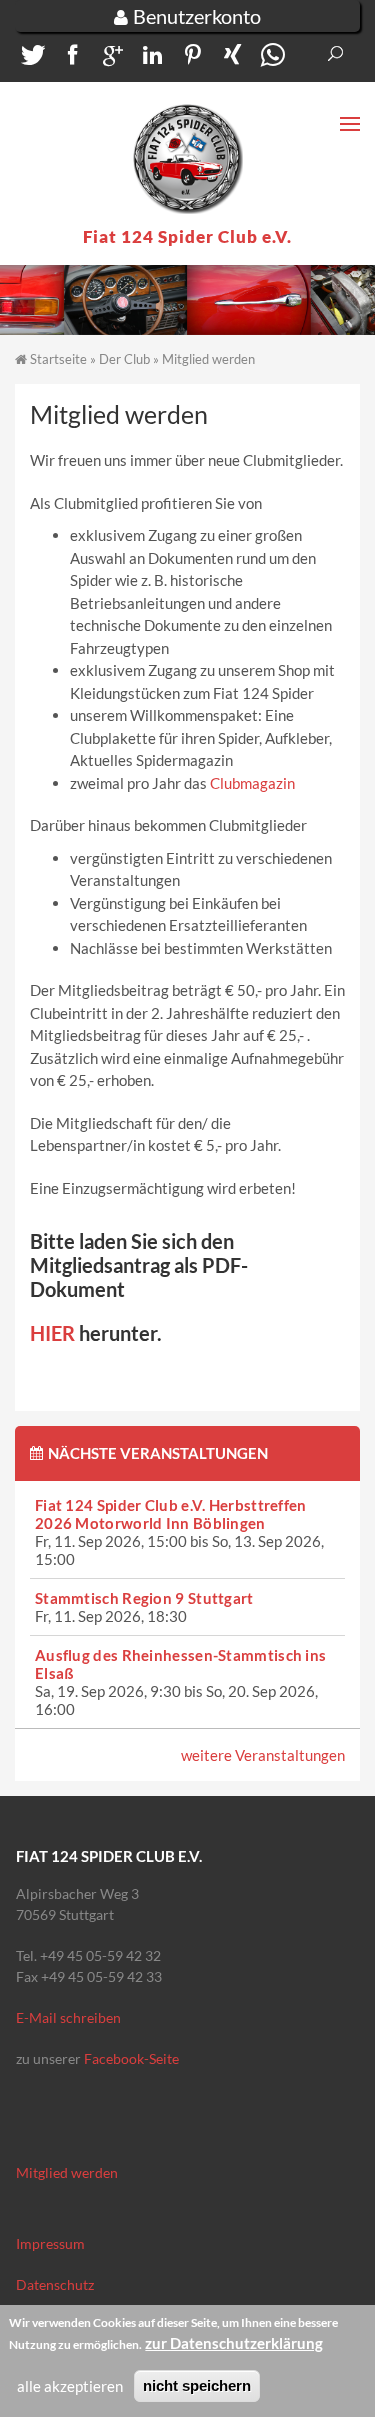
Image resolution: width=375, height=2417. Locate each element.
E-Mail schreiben (68, 2017)
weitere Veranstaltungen (263, 1755)
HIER (52, 1333)
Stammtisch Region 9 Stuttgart (144, 1598)
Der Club (124, 359)
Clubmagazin (252, 783)
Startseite (58, 359)
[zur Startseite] (188, 159)
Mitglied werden (67, 2172)
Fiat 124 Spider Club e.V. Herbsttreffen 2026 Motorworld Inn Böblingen (171, 1514)
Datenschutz (55, 2284)
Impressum (50, 2243)
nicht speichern (197, 2385)
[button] (30, 59)
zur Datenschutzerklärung (234, 2343)
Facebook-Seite (131, 2058)
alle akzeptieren (70, 2386)
